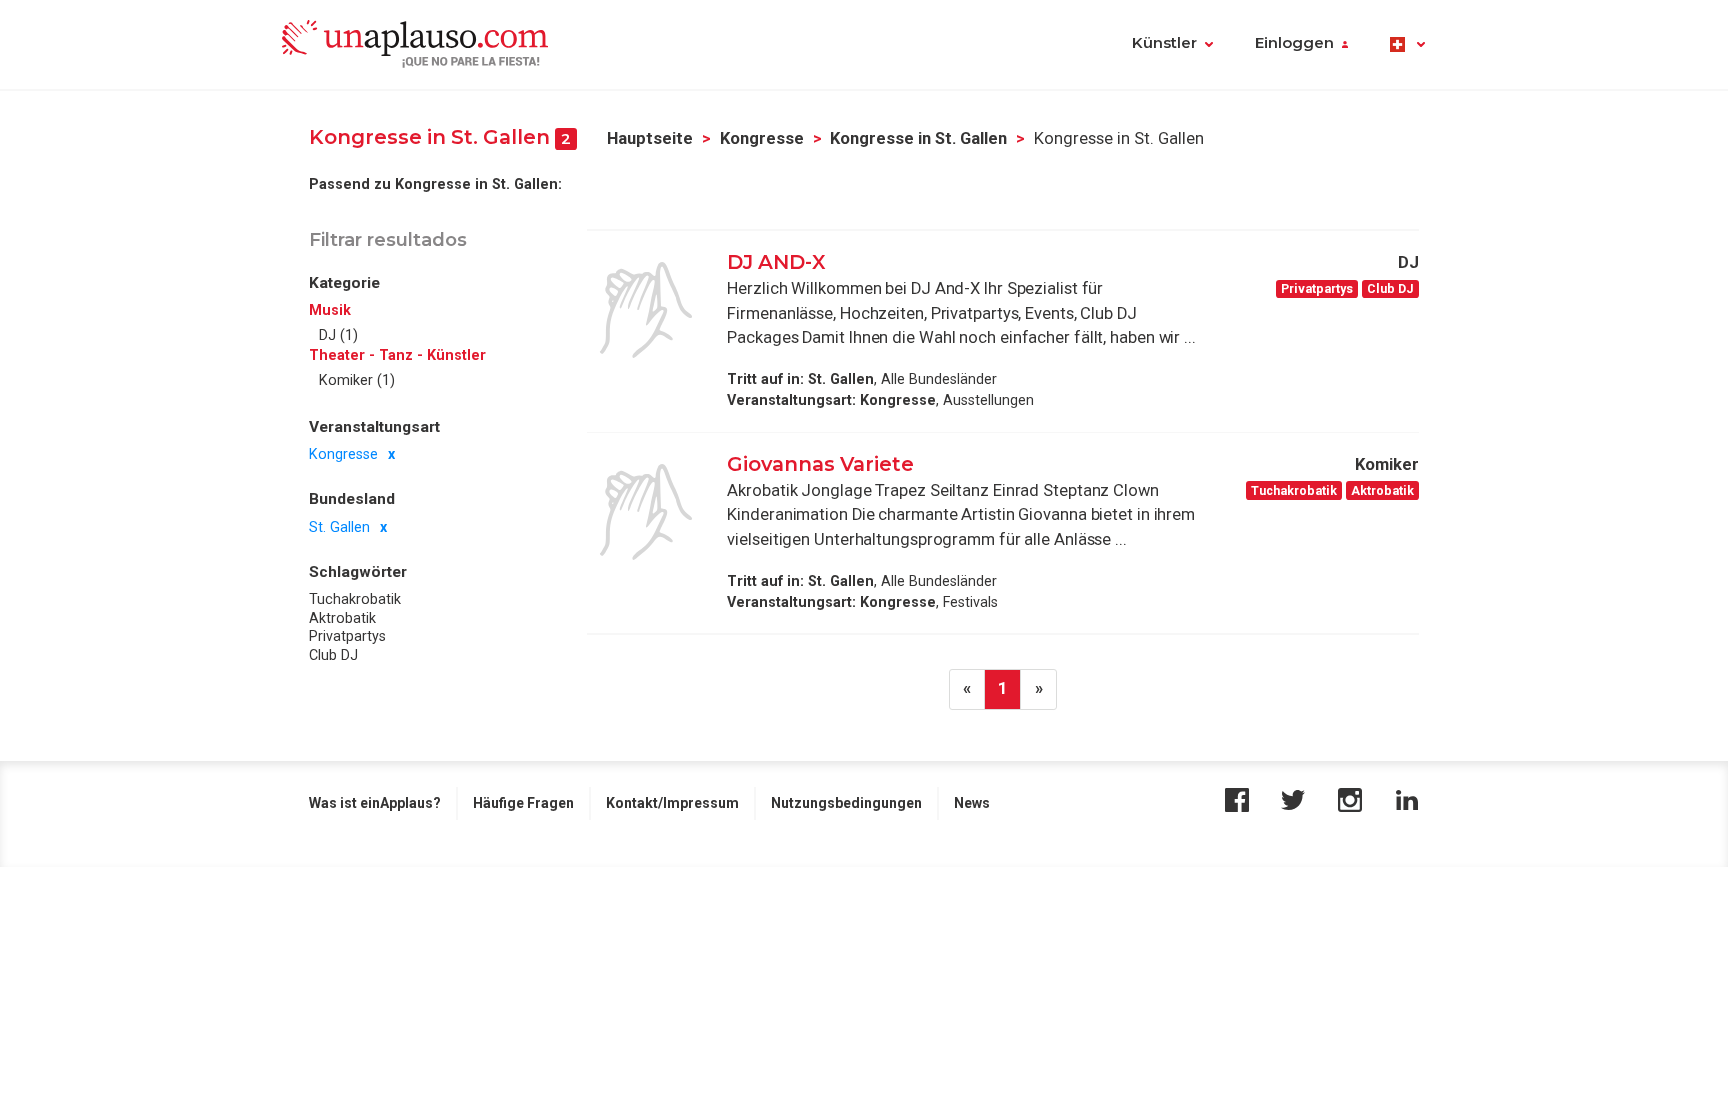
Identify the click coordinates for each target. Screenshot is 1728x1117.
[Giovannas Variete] (646, 512)
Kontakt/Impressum (672, 803)
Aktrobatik (342, 618)
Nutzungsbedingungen (846, 803)
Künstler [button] (1164, 43)
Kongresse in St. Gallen (918, 138)
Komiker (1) (357, 380)
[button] (1407, 45)
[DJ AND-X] (646, 310)
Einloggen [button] (1294, 43)
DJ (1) (338, 335)
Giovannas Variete (820, 464)
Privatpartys (347, 636)
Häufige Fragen (523, 803)
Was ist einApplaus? (375, 803)
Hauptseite (650, 138)
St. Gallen (339, 527)
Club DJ (333, 655)
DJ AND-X (776, 262)
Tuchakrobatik (355, 599)
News (972, 803)
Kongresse (762, 138)
